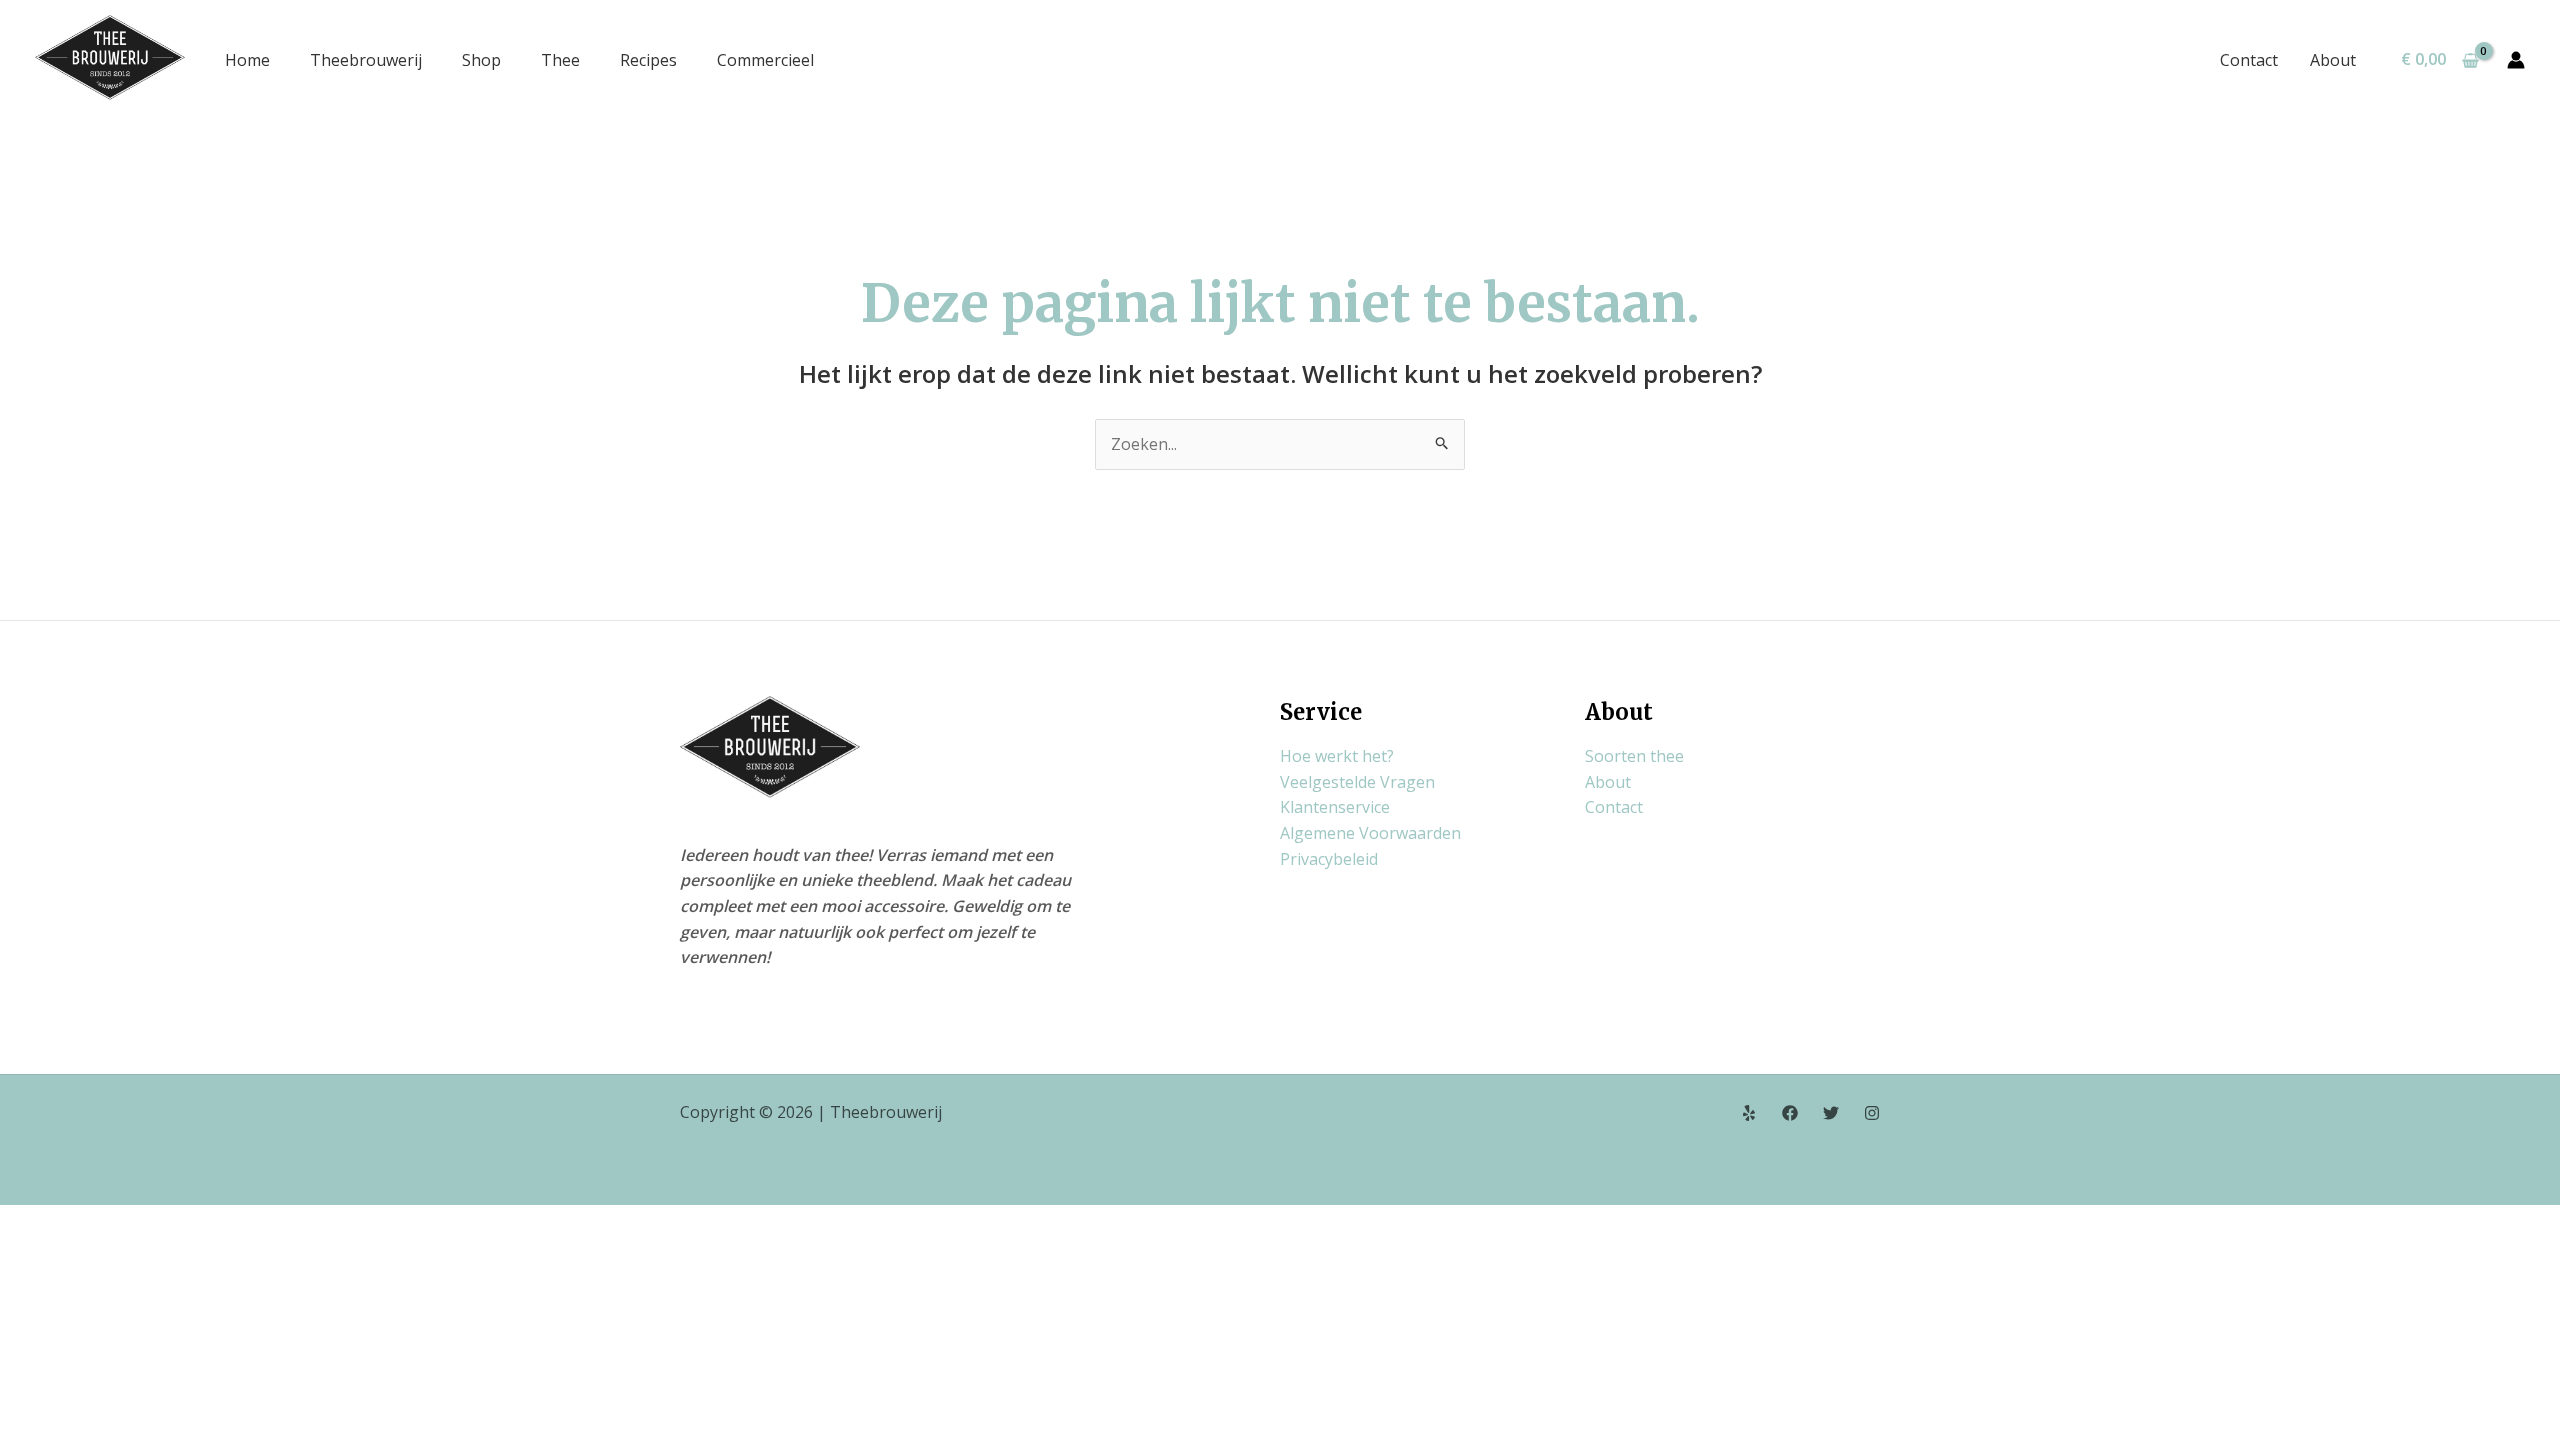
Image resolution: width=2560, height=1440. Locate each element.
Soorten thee (1634, 756)
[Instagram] (1872, 1113)
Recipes (648, 60)
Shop (481, 60)
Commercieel (765, 60)
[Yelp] (1749, 1113)
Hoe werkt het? (1337, 756)
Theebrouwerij (366, 60)
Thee (560, 60)
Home (247, 60)
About (2333, 60)
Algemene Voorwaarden (1370, 833)
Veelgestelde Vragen (1357, 782)
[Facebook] (1790, 1113)
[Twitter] (1831, 1113)
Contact (2249, 60)
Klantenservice (1335, 807)
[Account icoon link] (2516, 60)
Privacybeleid (1329, 859)
